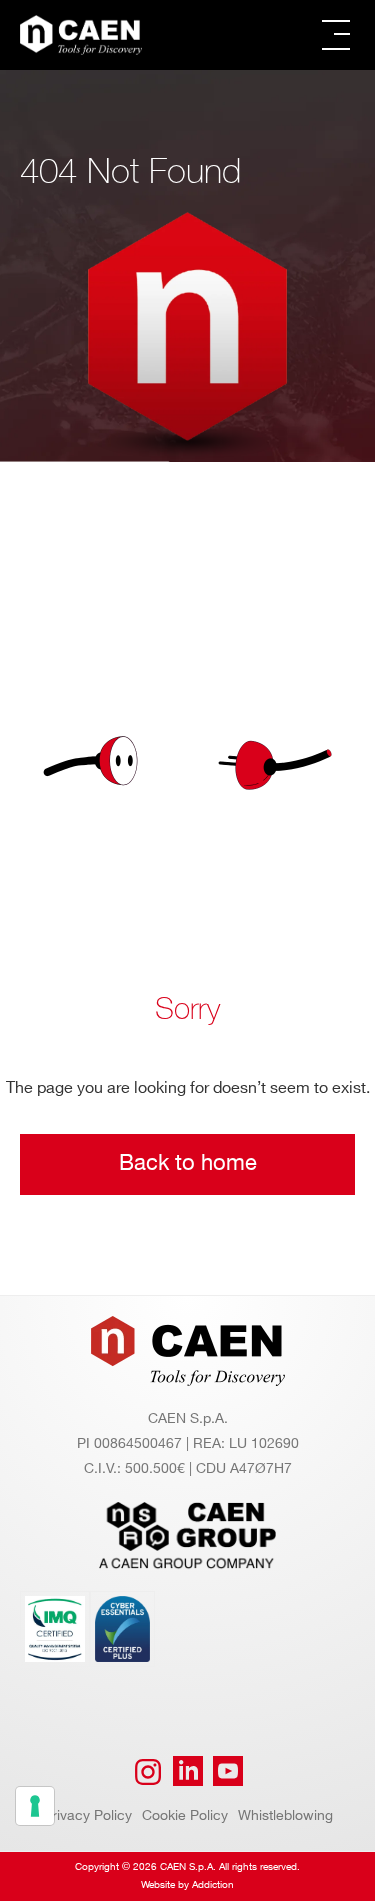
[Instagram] (148, 1772)
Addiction (213, 1885)
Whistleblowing (285, 1815)
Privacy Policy (87, 1815)
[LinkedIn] (188, 1772)
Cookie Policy (185, 1815)
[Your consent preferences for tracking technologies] (35, 1806)
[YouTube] (228, 1772)
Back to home (188, 1163)
